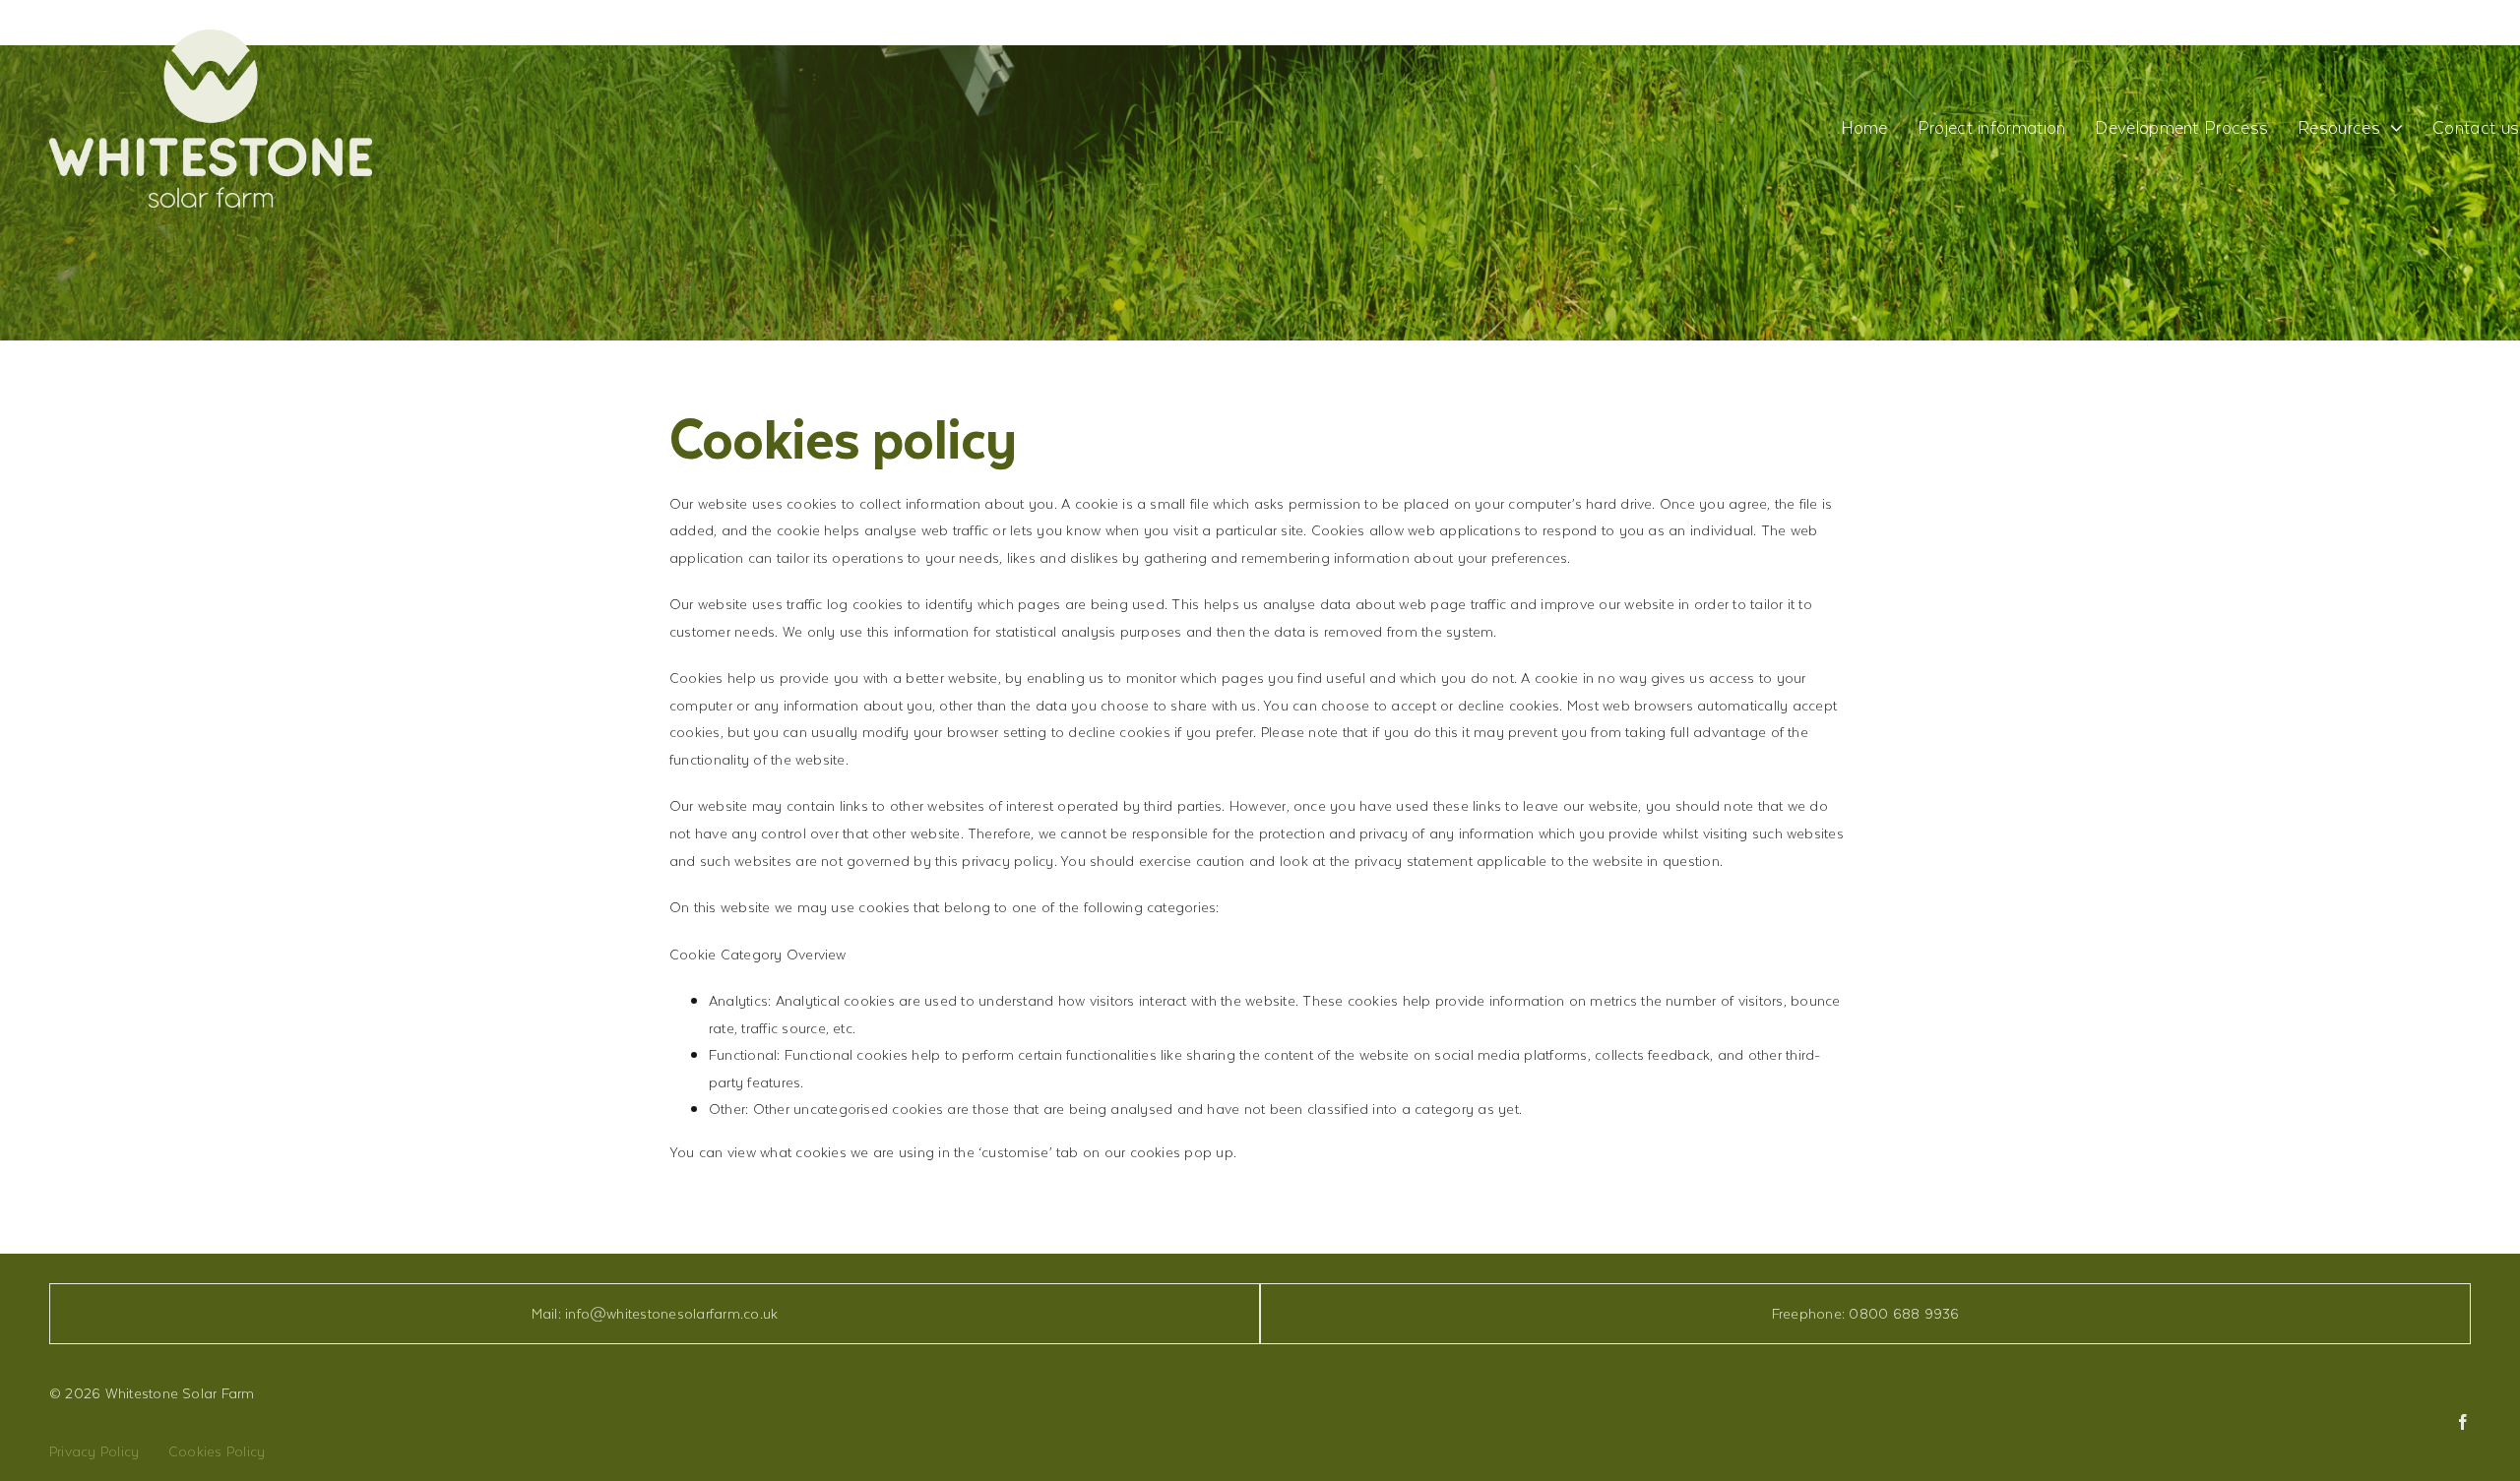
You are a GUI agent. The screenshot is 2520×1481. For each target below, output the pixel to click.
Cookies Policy (217, 1451)
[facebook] (2463, 1422)
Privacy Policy (94, 1451)
